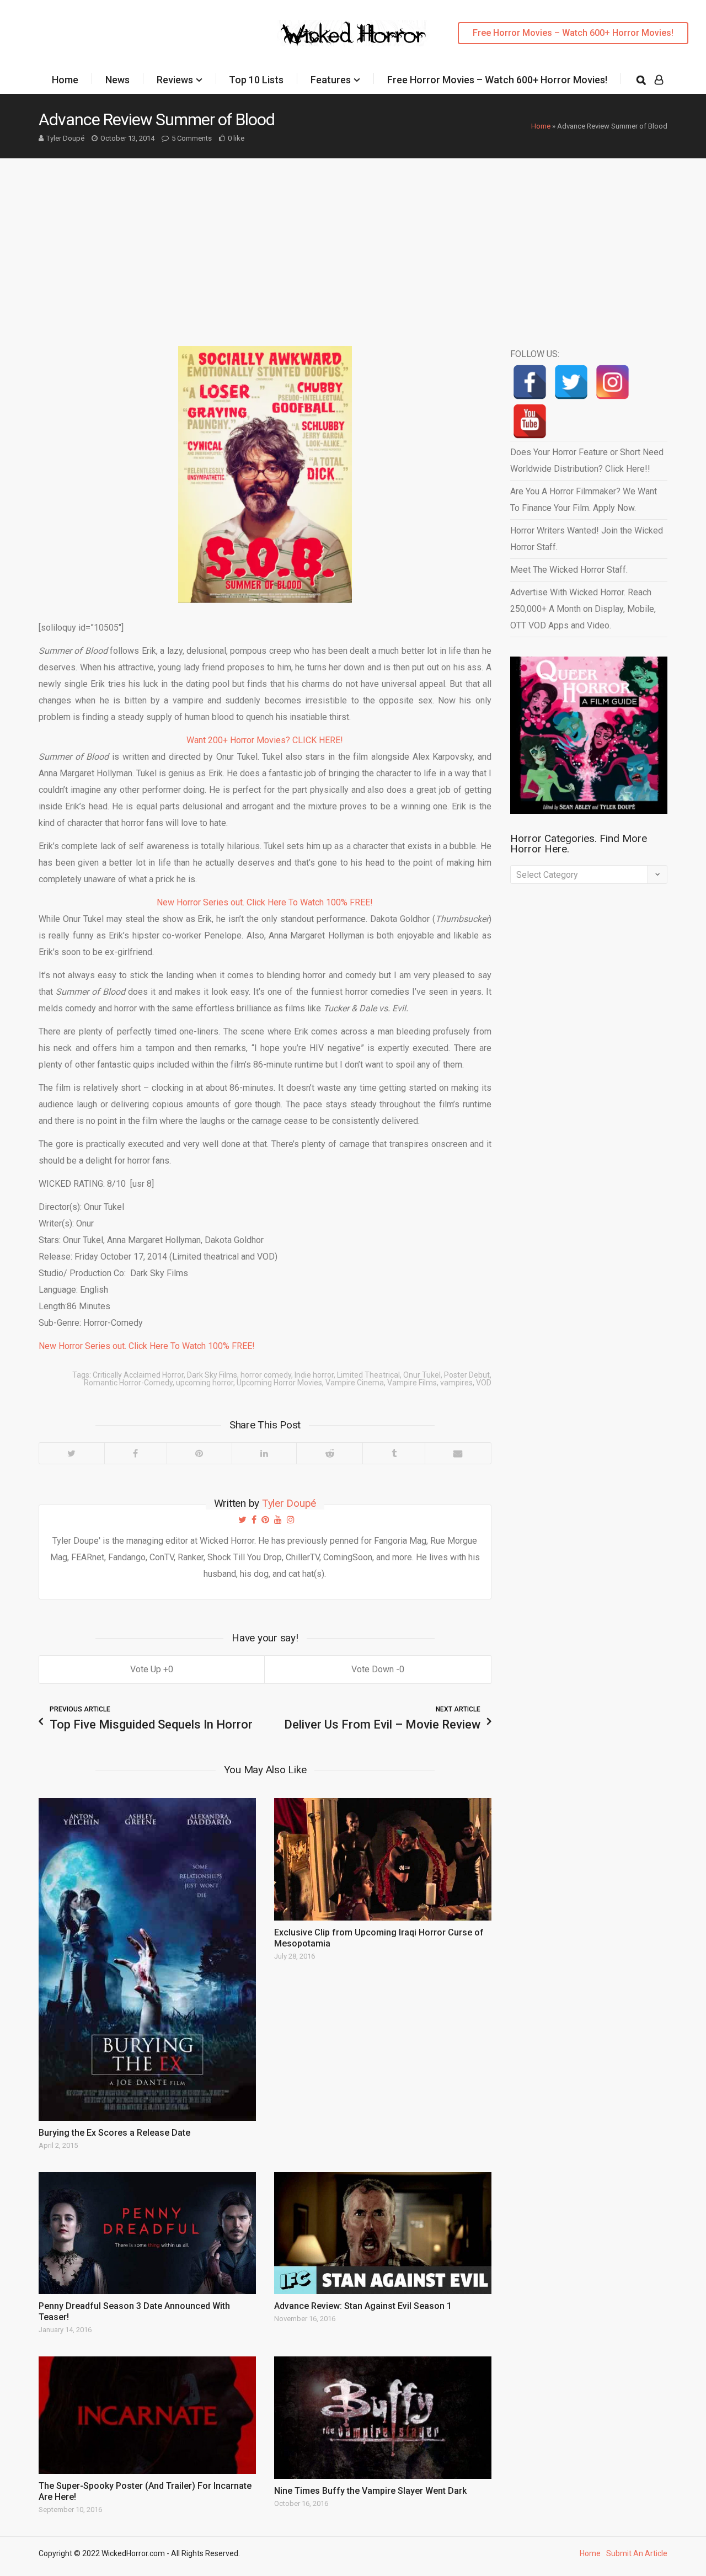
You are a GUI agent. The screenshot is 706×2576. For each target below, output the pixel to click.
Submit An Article (637, 2553)
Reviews (175, 80)
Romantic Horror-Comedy (128, 1383)
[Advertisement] (353, 241)
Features (331, 80)
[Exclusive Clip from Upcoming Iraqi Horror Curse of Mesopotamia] (383, 1859)
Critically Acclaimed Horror (138, 1375)
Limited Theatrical (368, 1375)
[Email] (458, 1453)
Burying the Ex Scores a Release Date (114, 2133)
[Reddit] (329, 1453)
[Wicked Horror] (353, 33)
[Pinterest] (199, 1453)
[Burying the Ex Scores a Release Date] (147, 1959)
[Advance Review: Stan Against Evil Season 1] (383, 2233)
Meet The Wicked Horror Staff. (569, 570)
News (117, 80)
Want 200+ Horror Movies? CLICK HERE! (265, 740)
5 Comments (192, 138)
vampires (456, 1383)
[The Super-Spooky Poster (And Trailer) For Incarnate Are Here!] (147, 2415)
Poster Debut (467, 1375)
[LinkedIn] (264, 1453)
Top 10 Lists (256, 80)
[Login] (659, 80)
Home (65, 80)
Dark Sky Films (212, 1375)
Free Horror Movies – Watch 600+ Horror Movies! (573, 33)
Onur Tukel (422, 1375)
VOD (484, 1383)
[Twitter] (72, 1453)
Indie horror (314, 1375)
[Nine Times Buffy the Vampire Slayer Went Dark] (383, 2418)
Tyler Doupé (65, 138)
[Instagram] (613, 382)
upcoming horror (205, 1383)
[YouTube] (530, 421)
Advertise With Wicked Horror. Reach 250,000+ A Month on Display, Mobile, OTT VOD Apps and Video (583, 609)
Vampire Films (412, 1383)
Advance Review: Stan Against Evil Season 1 (363, 2306)
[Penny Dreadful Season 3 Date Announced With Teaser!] (147, 2233)
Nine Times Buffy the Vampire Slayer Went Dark (370, 2491)
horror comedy (266, 1375)
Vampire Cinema (355, 1383)
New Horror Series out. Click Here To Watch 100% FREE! (265, 902)
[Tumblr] (394, 1453)
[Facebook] (135, 1453)
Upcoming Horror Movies (279, 1383)
